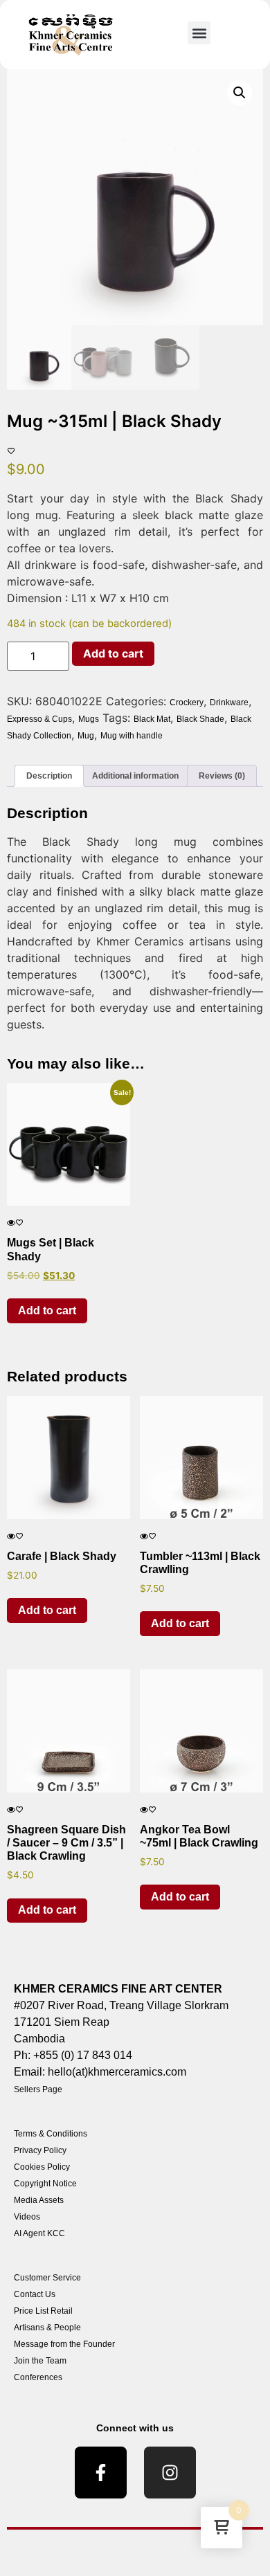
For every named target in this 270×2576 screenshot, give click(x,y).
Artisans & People (47, 2328)
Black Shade (200, 719)
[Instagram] (170, 2473)
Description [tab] (49, 776)
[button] (199, 33)
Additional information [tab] (135, 776)
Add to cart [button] (47, 1310)
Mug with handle (132, 736)
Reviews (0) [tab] (222, 776)
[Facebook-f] (101, 2473)
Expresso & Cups (39, 719)
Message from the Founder (64, 2344)
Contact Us (35, 2294)
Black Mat (152, 719)
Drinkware (229, 702)
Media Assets (39, 2200)
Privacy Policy (40, 2150)
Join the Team (40, 2361)
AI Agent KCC (39, 2233)
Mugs (89, 719)
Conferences (38, 2377)
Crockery (187, 702)
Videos (27, 2217)
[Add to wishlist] (11, 451)
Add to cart (113, 653)
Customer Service (47, 2278)
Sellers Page (38, 2089)
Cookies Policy (42, 2167)
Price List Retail (43, 2311)
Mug (86, 736)
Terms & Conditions (51, 2134)
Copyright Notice (45, 2184)
